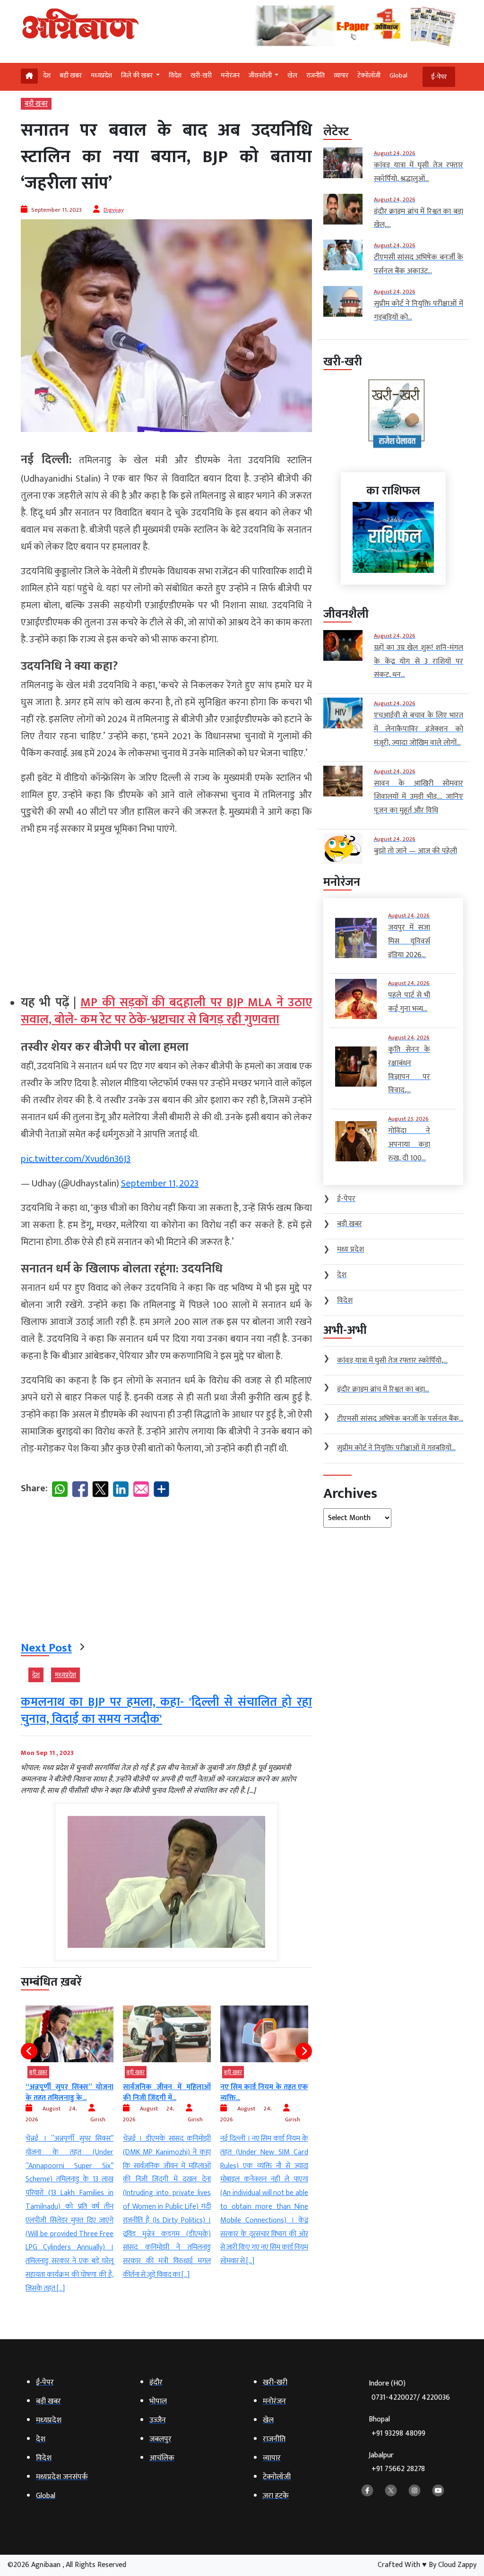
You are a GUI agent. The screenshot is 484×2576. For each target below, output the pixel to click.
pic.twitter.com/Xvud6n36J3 (76, 1159)
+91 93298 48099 (398, 2433)
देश (47, 75)
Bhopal (397, 2426)
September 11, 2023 (160, 1184)
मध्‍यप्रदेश (101, 75)
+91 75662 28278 (398, 2469)
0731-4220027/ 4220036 (411, 2398)
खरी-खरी (201, 75)
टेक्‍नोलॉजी (369, 75)
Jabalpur (397, 2462)
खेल (292, 75)
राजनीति (315, 75)
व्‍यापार (341, 75)
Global (398, 75)
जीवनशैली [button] (261, 75)
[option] (69, 2144)
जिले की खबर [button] (138, 75)
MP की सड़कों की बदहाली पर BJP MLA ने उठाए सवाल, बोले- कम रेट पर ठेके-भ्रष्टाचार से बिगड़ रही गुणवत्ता (166, 1011)
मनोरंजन (230, 75)
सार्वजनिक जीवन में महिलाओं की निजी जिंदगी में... (69, 2092)
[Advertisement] (166, 911)
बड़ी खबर (71, 75)
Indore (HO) (409, 2390)
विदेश (175, 75)
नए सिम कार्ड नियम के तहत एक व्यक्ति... (167, 2092)
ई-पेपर (439, 77)
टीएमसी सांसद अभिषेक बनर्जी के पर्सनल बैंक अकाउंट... (264, 2092)
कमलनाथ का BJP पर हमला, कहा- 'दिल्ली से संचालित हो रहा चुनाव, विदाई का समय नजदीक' (166, 1711)
